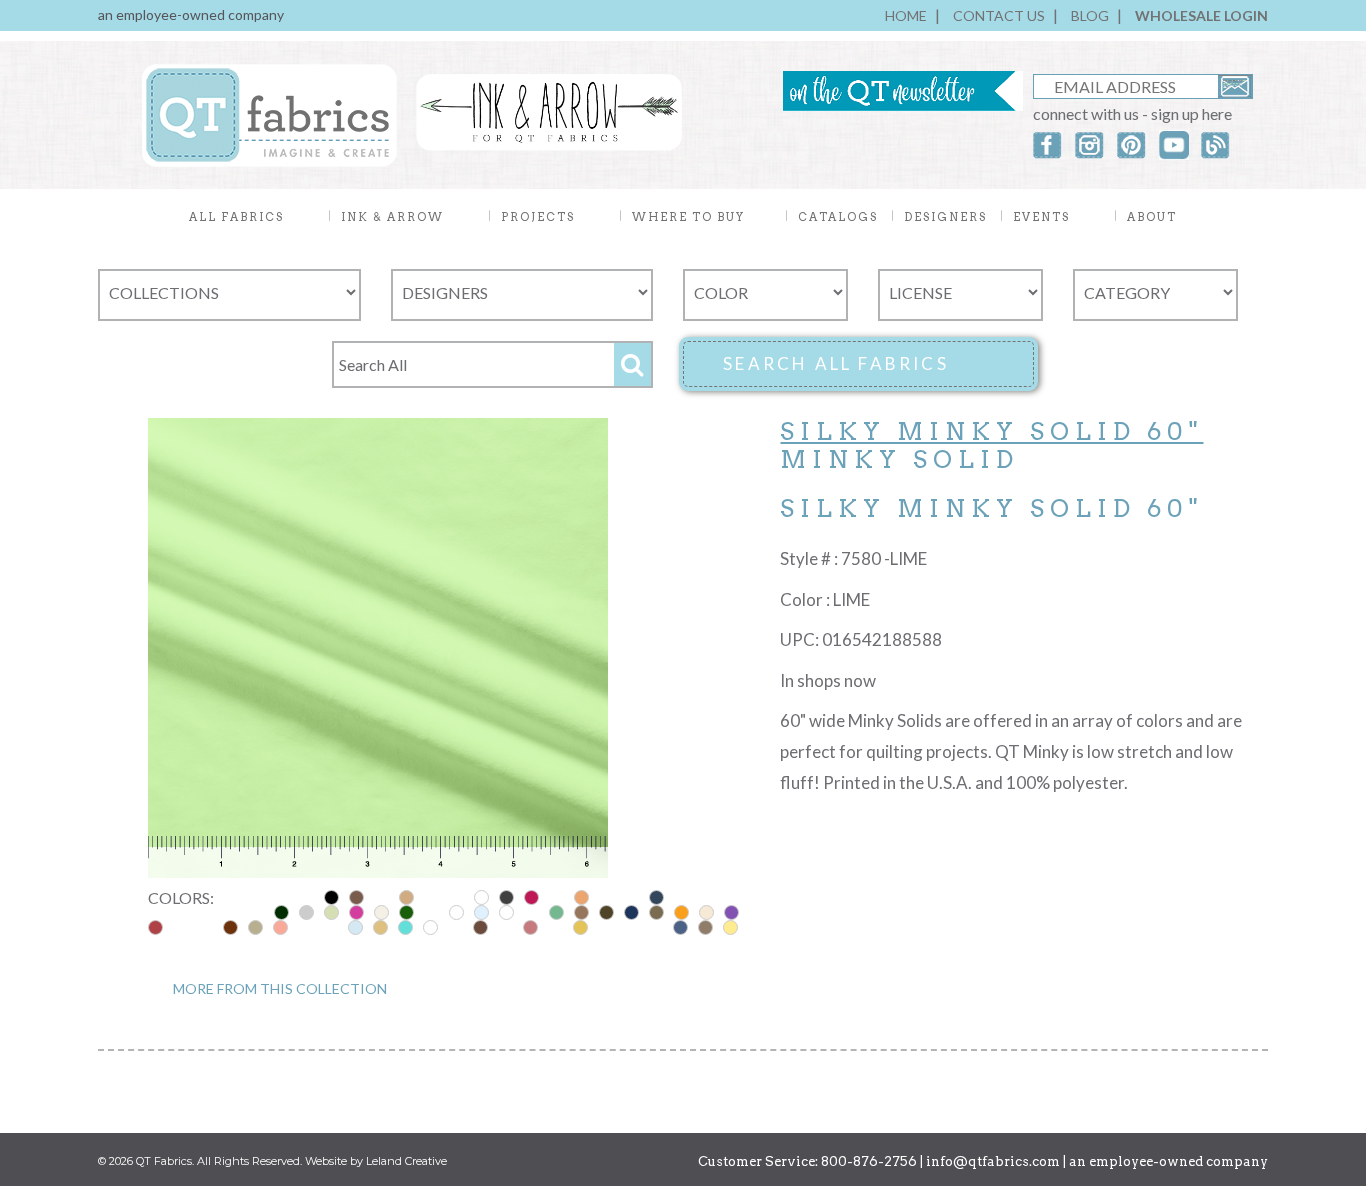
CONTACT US (999, 15)
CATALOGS (838, 217)
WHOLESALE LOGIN (1201, 15)
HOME (906, 15)
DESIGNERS (945, 217)
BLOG (1090, 15)
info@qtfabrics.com (993, 1161)
